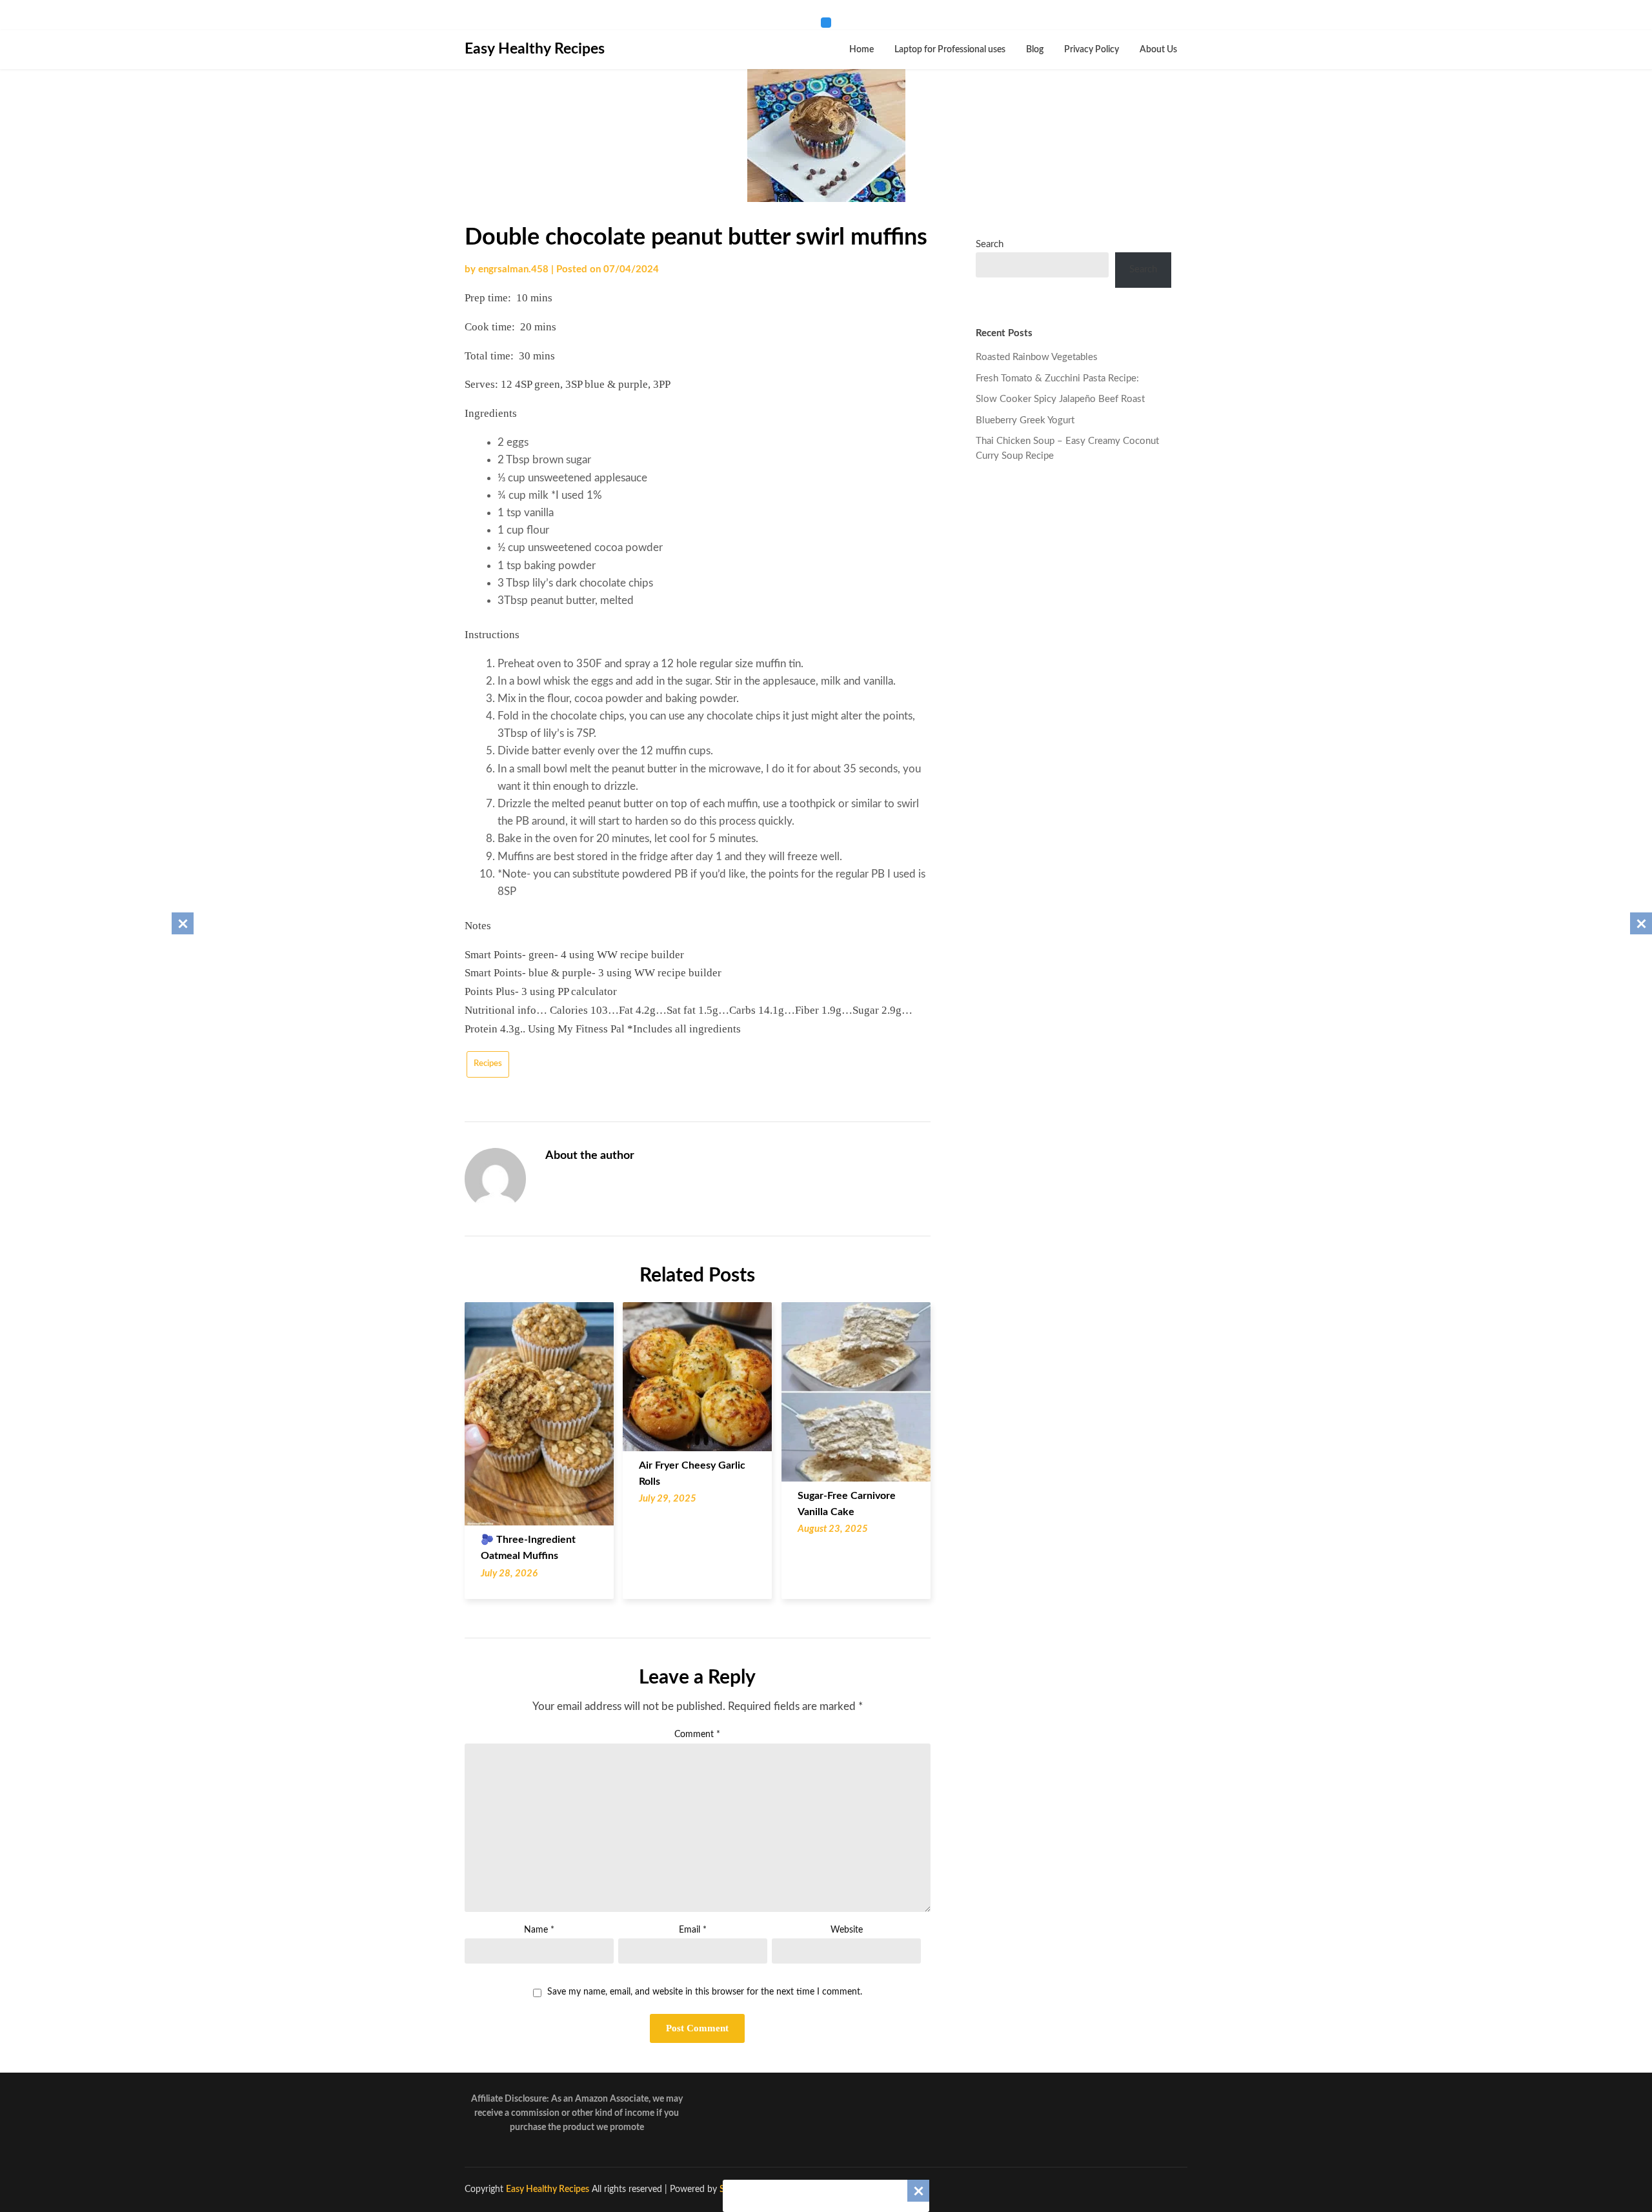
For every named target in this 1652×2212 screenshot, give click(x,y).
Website (847, 1930)
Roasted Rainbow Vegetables (1037, 357)
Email (693, 1930)
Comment (697, 1734)
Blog (1035, 50)
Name (539, 1930)
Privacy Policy (1092, 50)
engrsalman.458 (513, 269)
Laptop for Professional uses (950, 50)
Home (861, 50)
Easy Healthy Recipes (535, 49)
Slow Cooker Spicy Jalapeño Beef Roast (1060, 399)
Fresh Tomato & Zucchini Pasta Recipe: (1057, 378)
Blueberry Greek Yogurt (1025, 420)
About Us (1158, 50)
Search (990, 244)
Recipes (488, 1064)
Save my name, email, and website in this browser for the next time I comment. (705, 1992)
